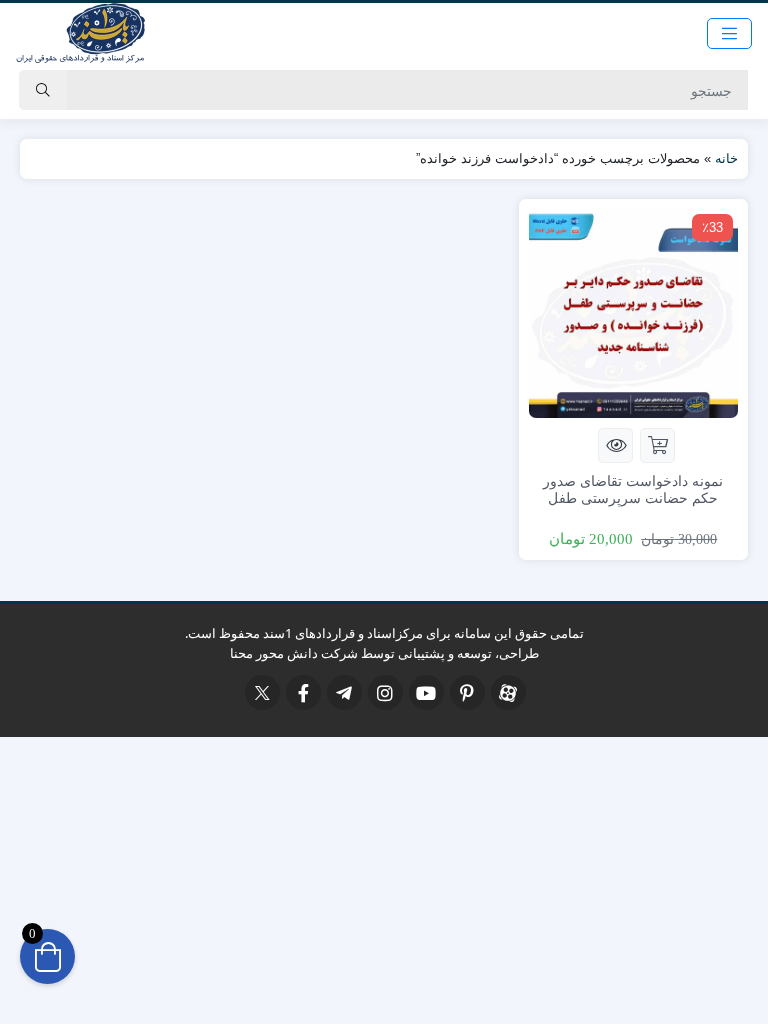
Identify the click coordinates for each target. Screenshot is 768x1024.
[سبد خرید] (47, 956)
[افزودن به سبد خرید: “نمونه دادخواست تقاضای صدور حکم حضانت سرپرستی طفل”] (657, 445)
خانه (726, 158)
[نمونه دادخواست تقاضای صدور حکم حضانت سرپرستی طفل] (633, 311)
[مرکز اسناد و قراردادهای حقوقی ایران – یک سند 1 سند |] (80, 33)
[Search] (43, 90)
